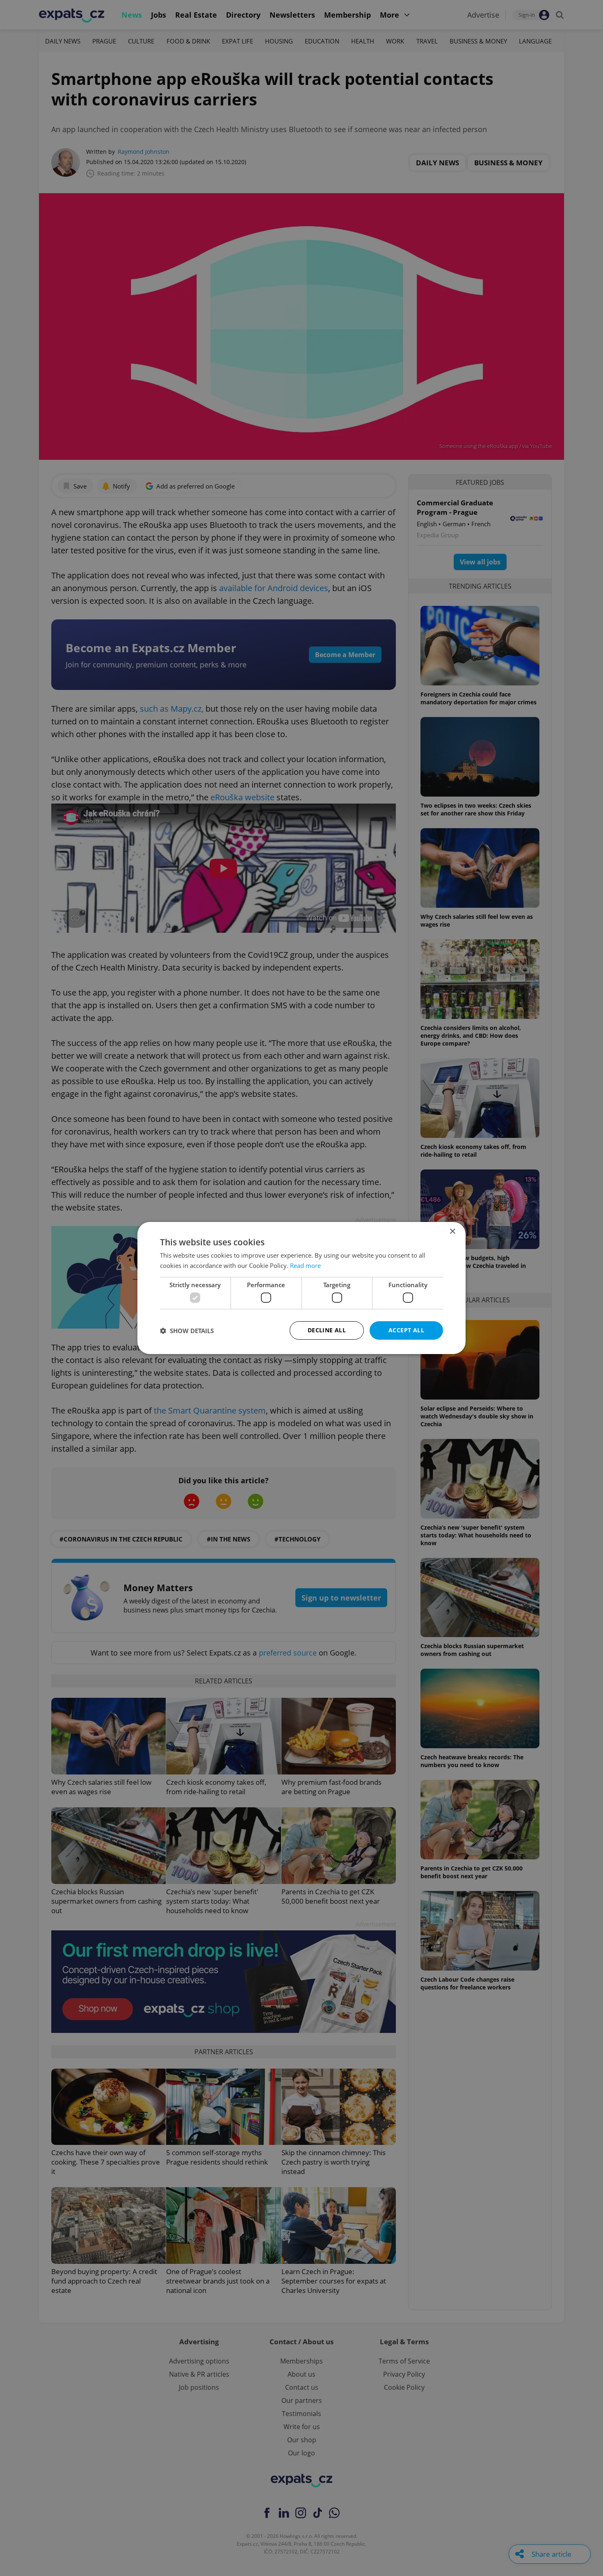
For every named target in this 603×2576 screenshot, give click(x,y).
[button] (187, 1331)
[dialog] (301, 1288)
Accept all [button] (406, 1330)
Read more (305, 1265)
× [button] (452, 1232)
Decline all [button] (327, 1330)
